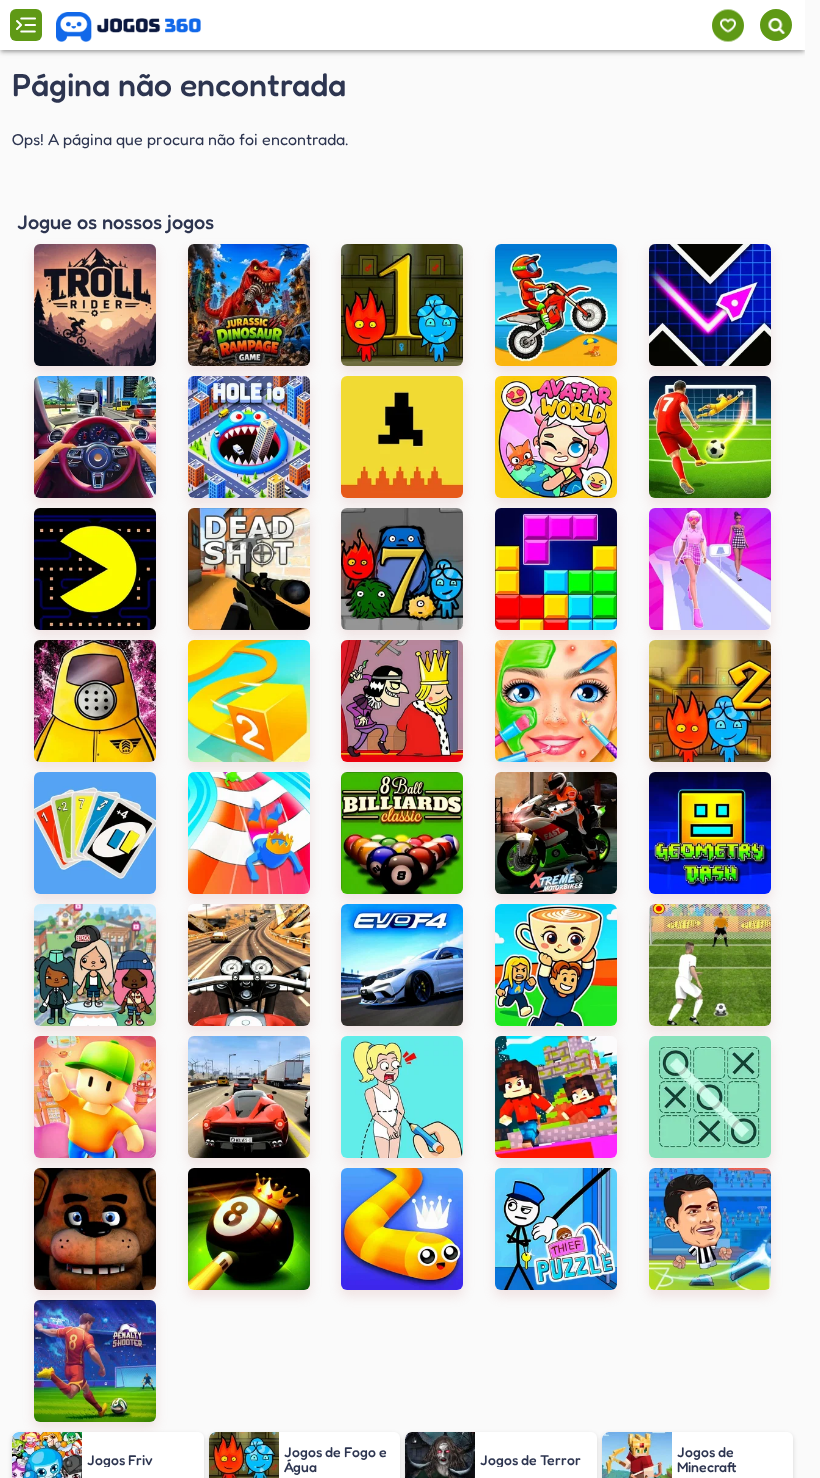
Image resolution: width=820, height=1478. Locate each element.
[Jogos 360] (128, 27)
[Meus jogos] (727, 25)
